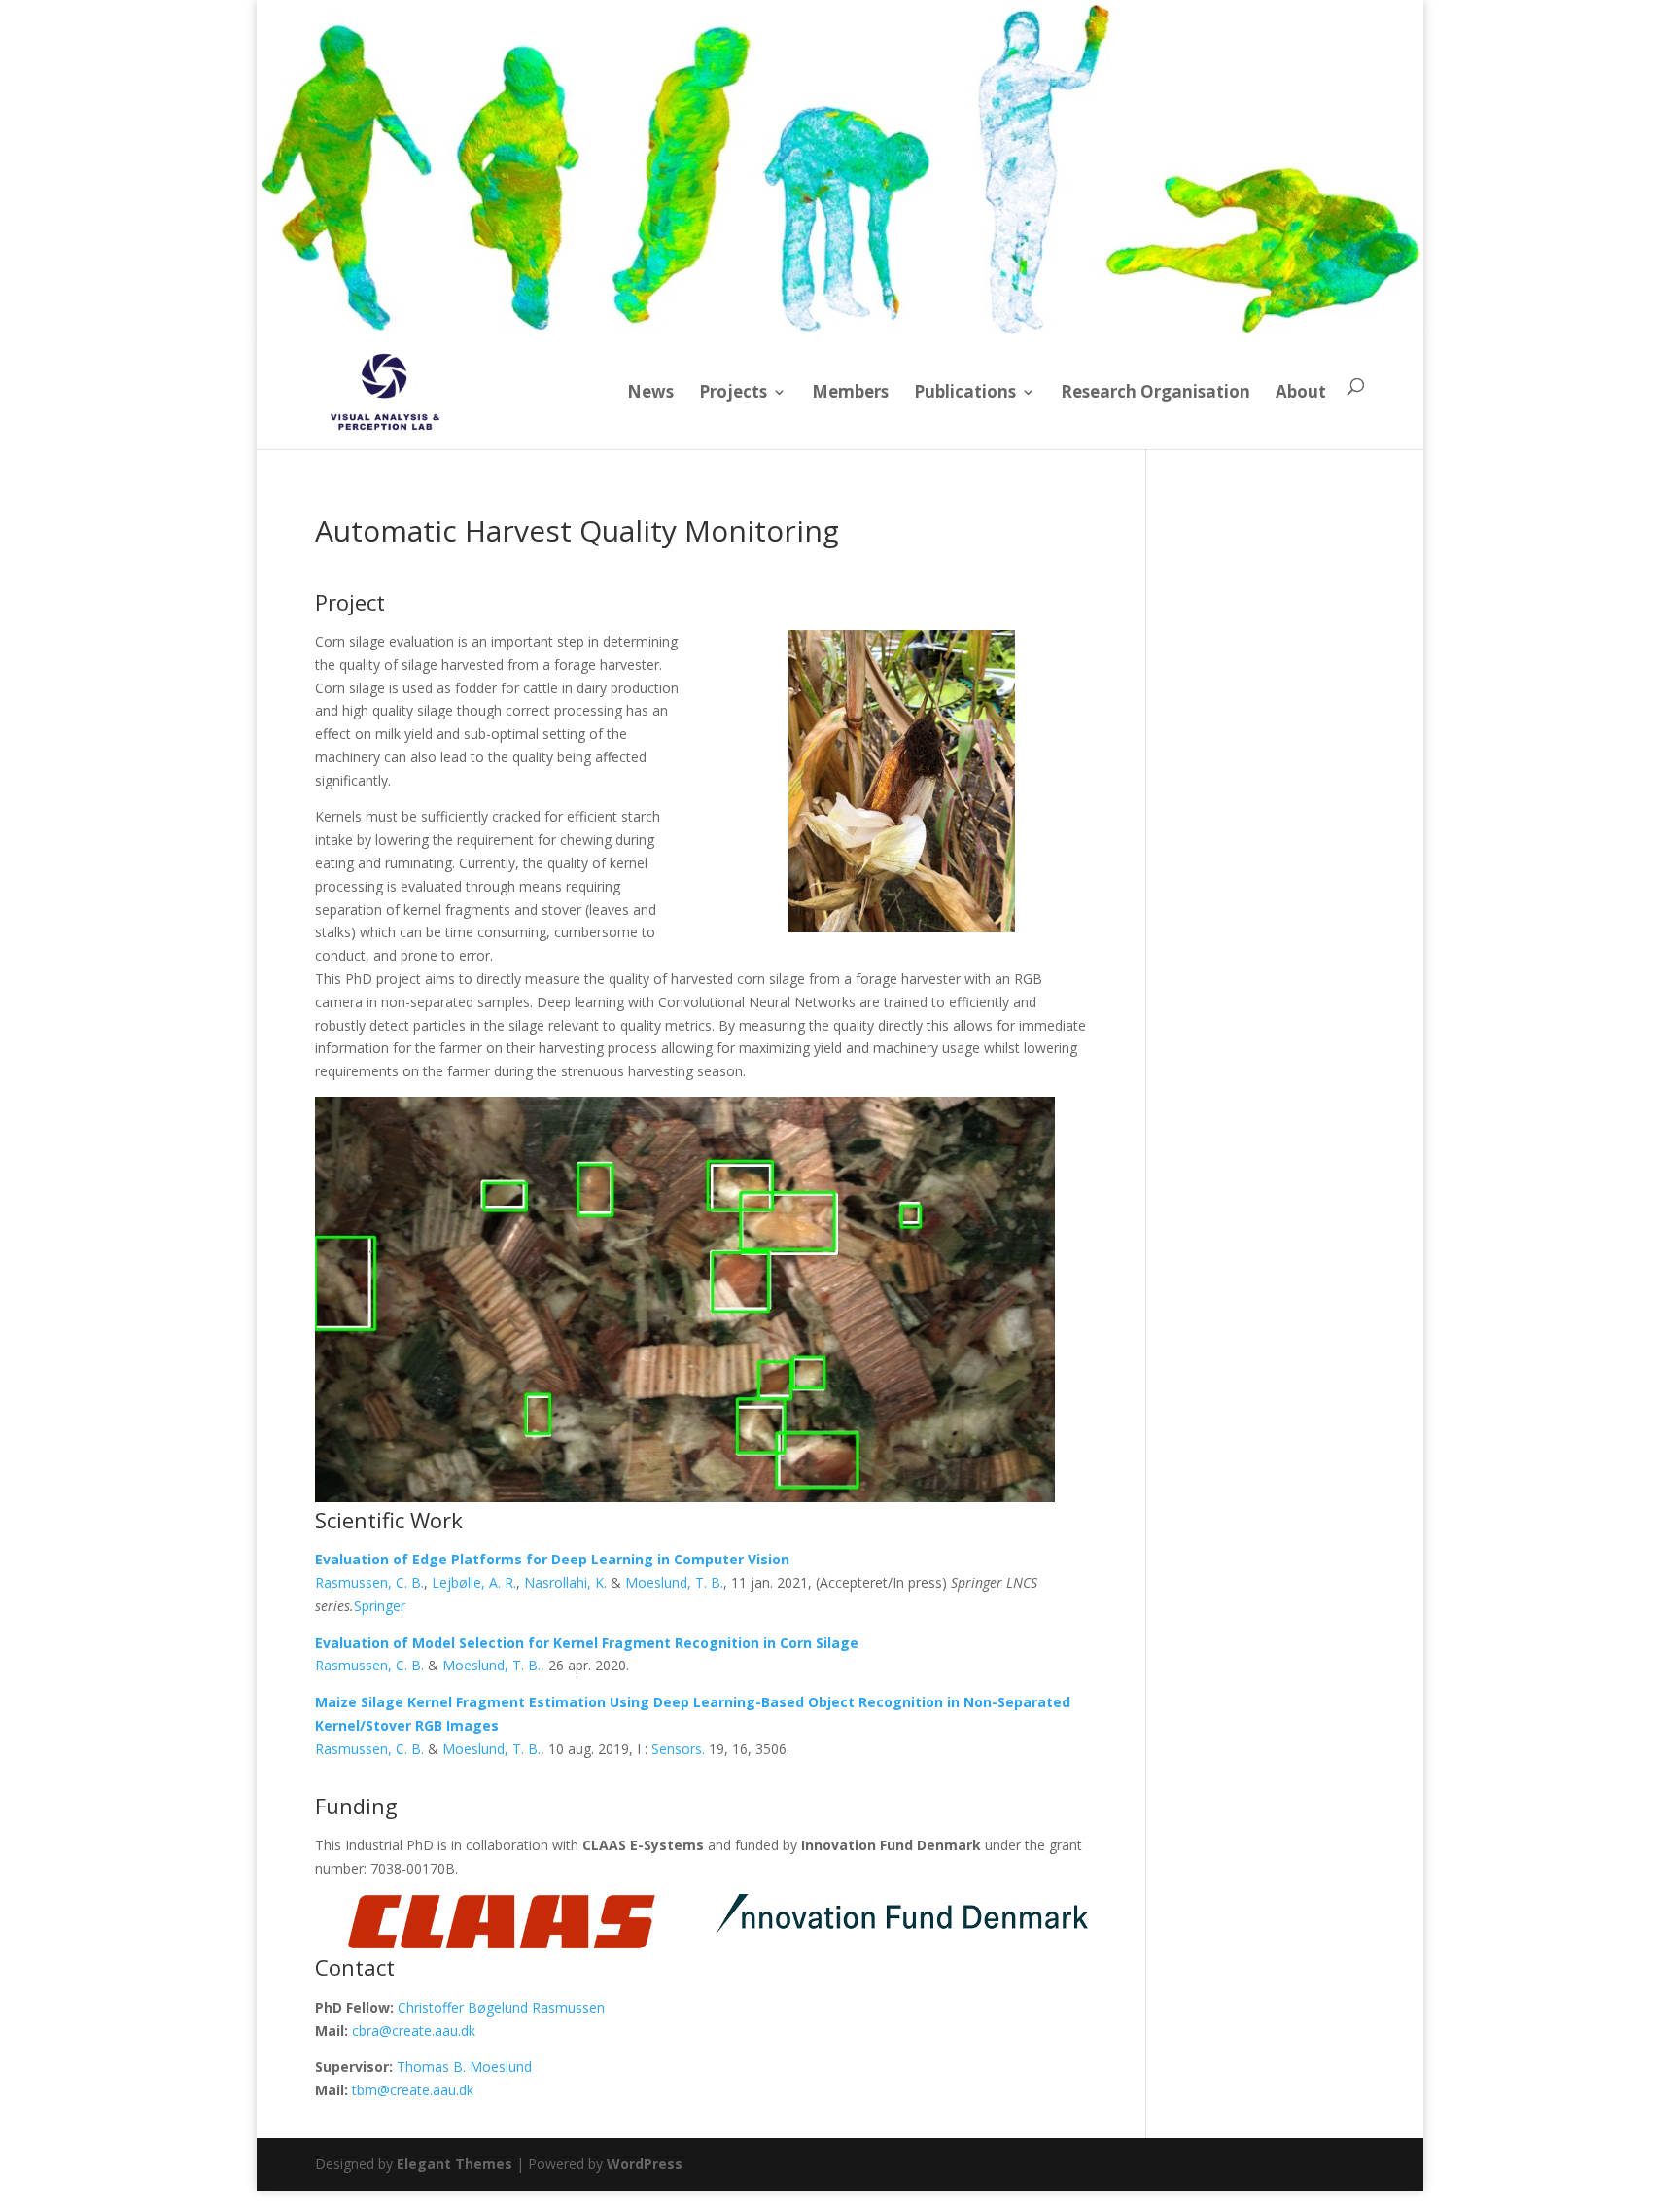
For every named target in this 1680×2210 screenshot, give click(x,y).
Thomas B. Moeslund (464, 2067)
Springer (380, 1606)
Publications (965, 391)
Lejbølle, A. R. (474, 1582)
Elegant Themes (455, 2164)
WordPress (645, 2164)
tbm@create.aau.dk (413, 2090)
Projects (733, 391)
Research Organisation (1155, 391)
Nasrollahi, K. (565, 1582)
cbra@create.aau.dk (414, 2031)
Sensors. (678, 1749)
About (1301, 391)
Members (850, 391)
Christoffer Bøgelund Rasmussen (501, 2007)
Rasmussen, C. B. (369, 1582)
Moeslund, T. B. (674, 1582)
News (650, 391)
